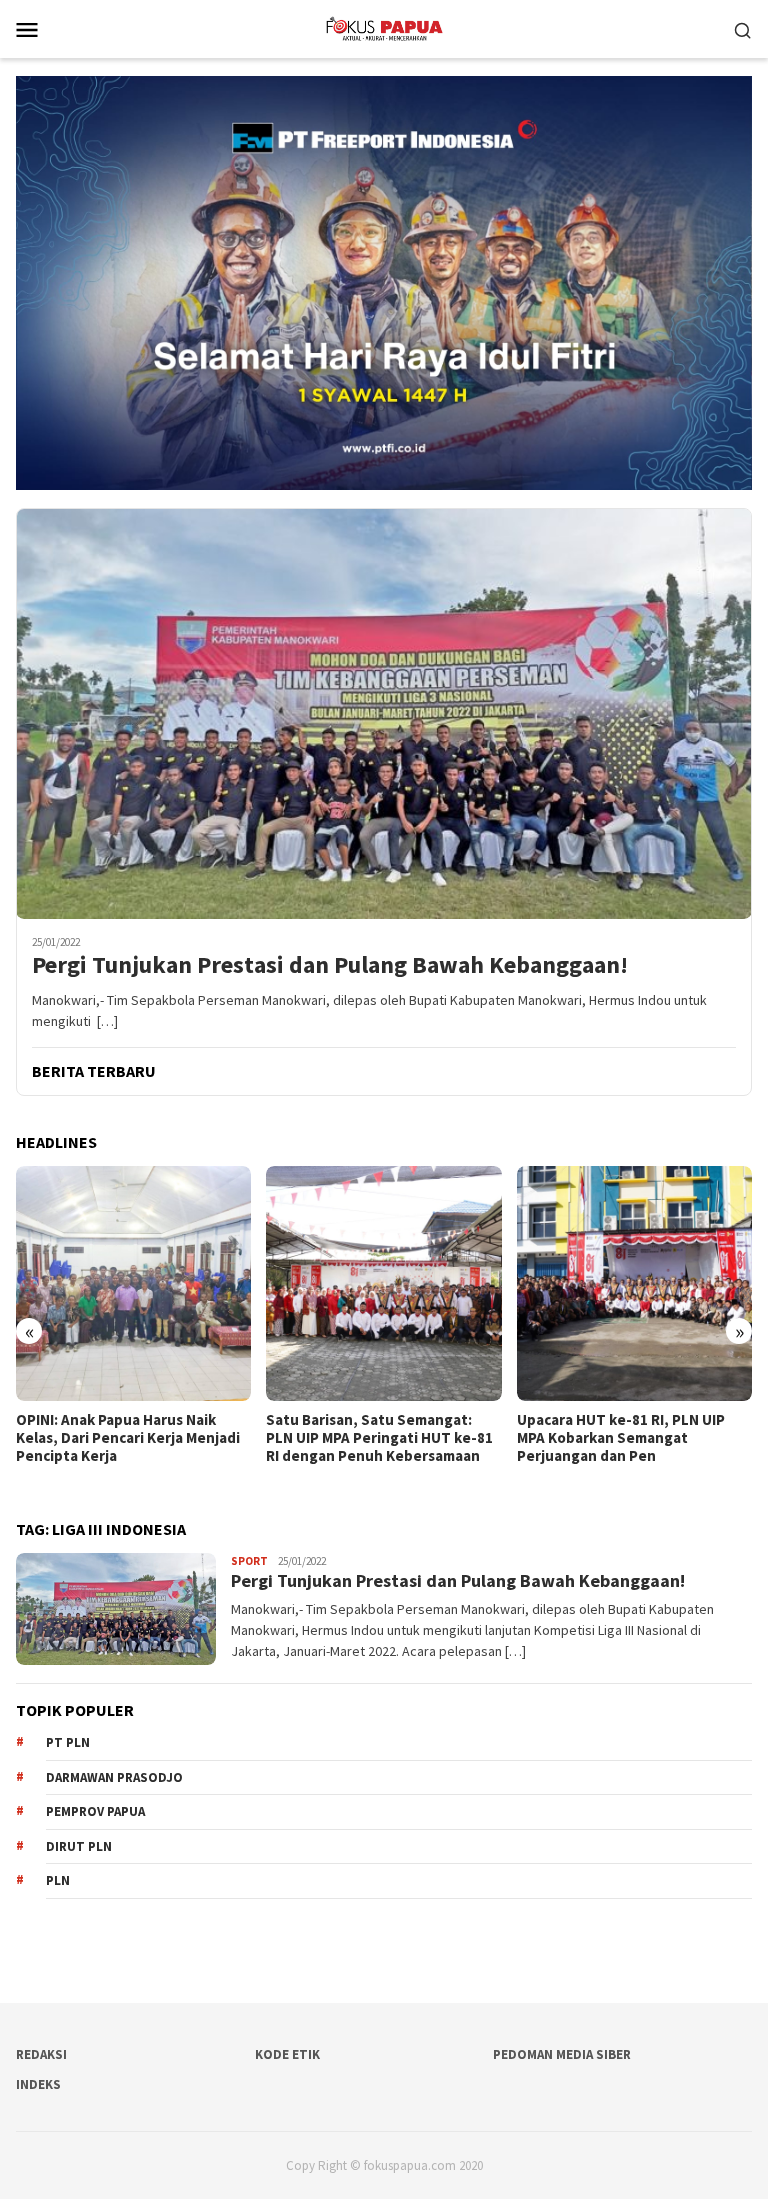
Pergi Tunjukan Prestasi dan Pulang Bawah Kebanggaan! (330, 965)
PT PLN (68, 1742)
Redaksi (41, 2054)
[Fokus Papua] (383, 27)
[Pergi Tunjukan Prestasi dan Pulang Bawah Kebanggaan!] (384, 714)
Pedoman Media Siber (562, 2054)
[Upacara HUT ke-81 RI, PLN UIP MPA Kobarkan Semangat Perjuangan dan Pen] (383, 1283)
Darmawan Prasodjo (114, 1777)
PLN (58, 1880)
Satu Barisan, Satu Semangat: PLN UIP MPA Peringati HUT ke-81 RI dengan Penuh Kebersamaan (129, 1438)
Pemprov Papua (95, 1811)
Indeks (38, 2084)
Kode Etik (287, 2054)
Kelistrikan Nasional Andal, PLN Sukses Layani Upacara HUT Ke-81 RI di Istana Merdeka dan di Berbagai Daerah (633, 1447)
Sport (249, 1561)
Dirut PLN (79, 1846)
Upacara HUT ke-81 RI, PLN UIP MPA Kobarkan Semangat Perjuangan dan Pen (370, 1438)
